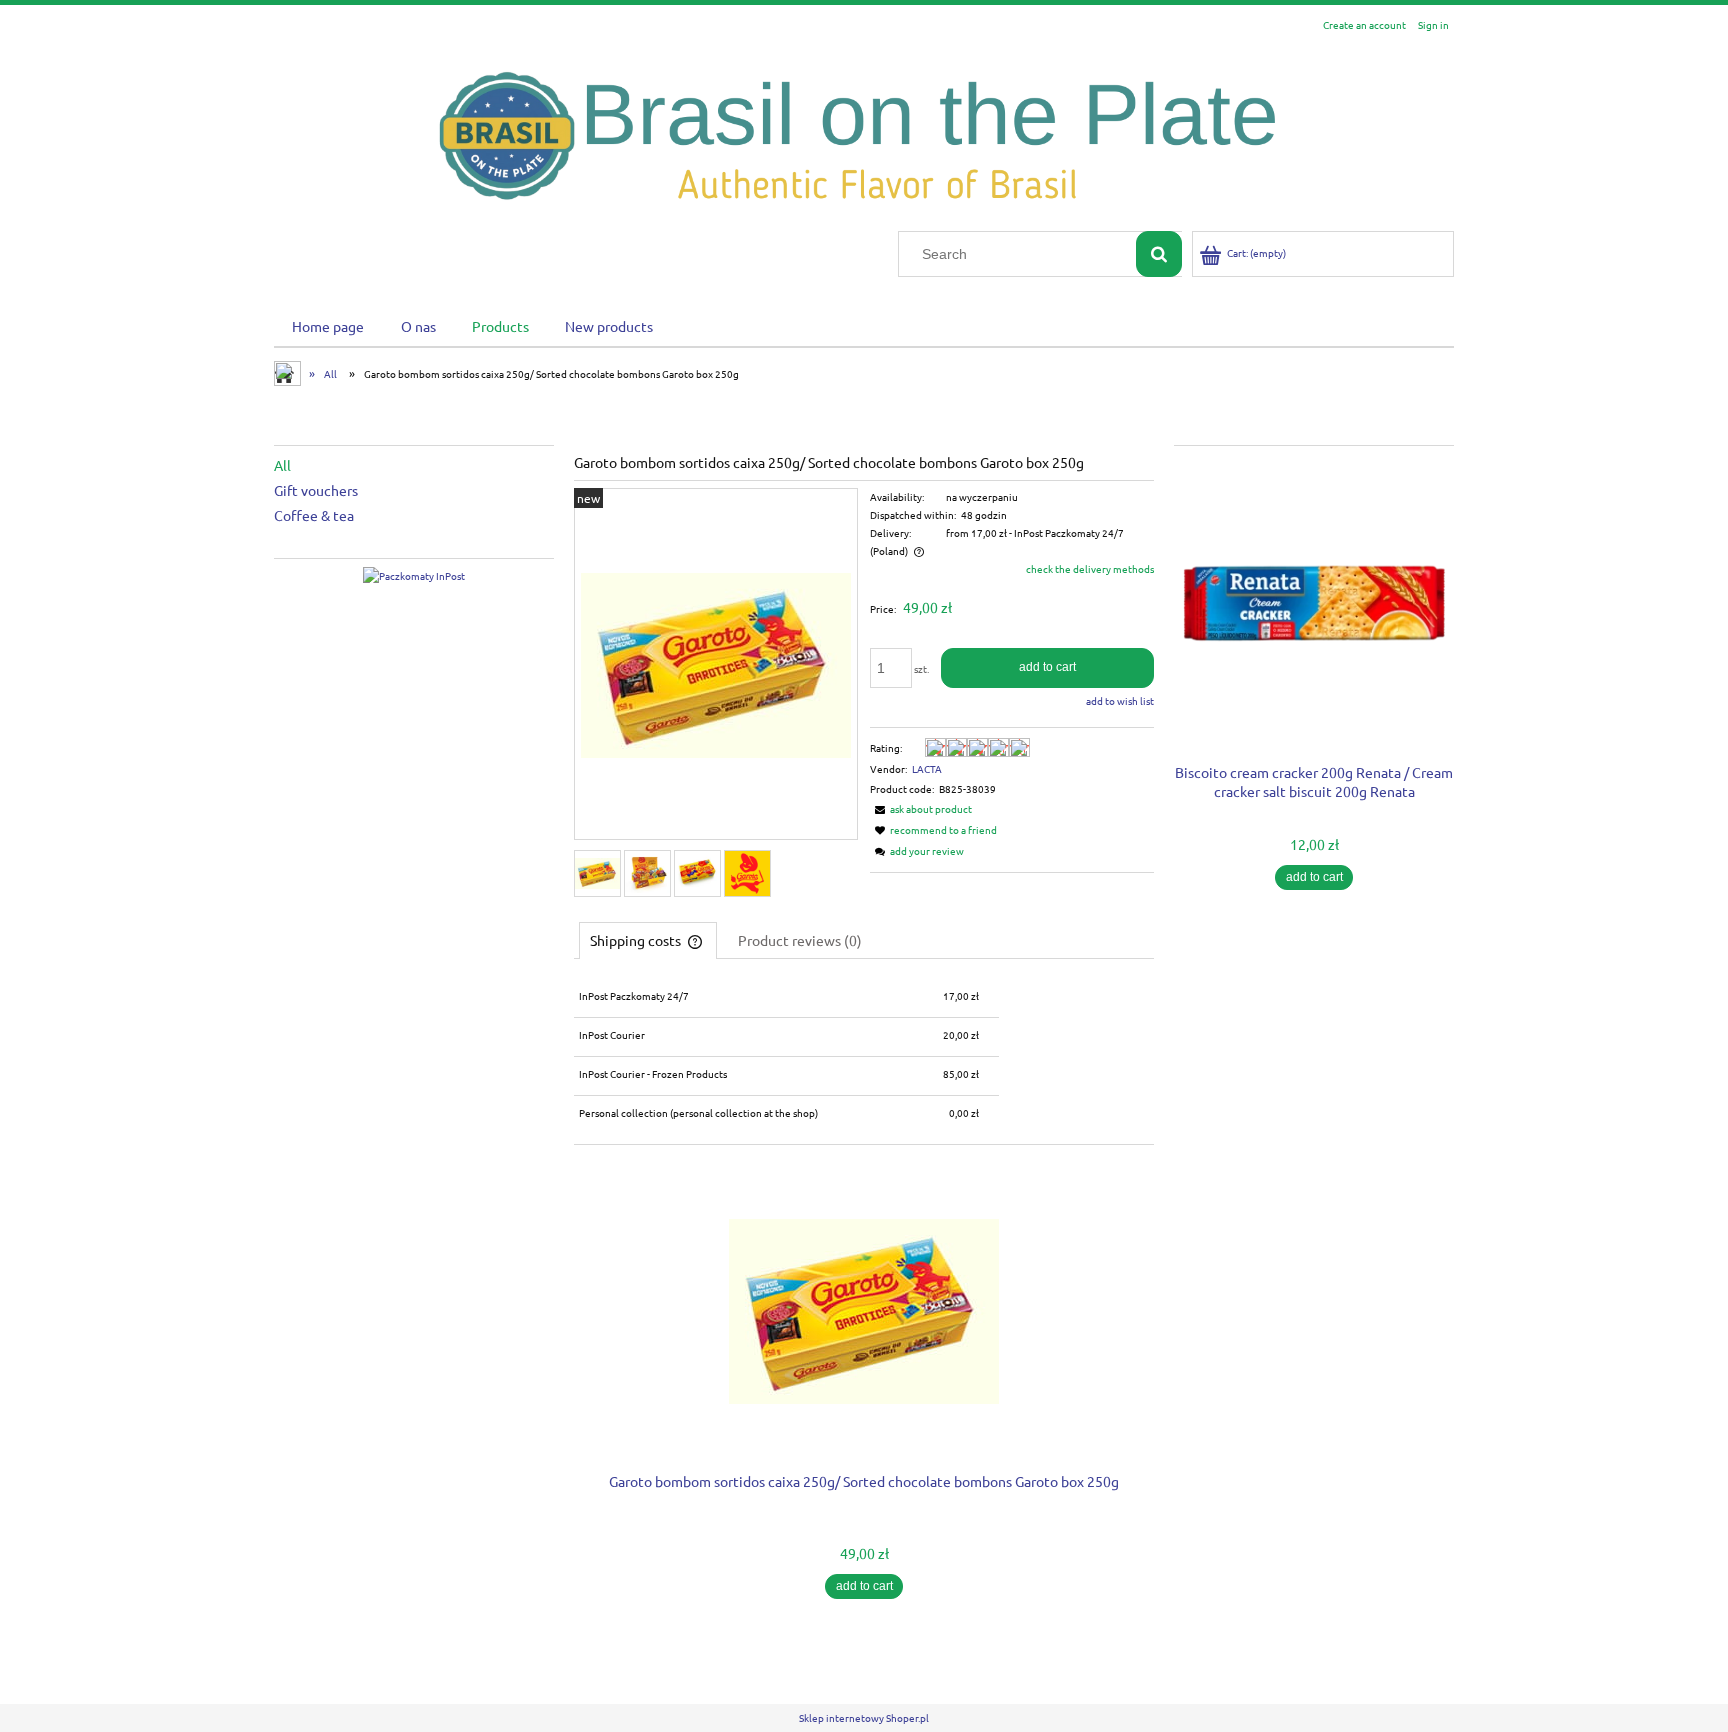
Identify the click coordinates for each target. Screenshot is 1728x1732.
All (282, 465)
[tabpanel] (864, 1056)
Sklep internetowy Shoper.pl (864, 1717)
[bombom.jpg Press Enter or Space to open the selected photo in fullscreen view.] (716, 665)
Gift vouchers (316, 490)
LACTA (927, 768)
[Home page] (864, 134)
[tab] (648, 940)
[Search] (1159, 254)
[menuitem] (328, 325)
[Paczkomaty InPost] (414, 574)
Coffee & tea (314, 515)
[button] (921, 808)
